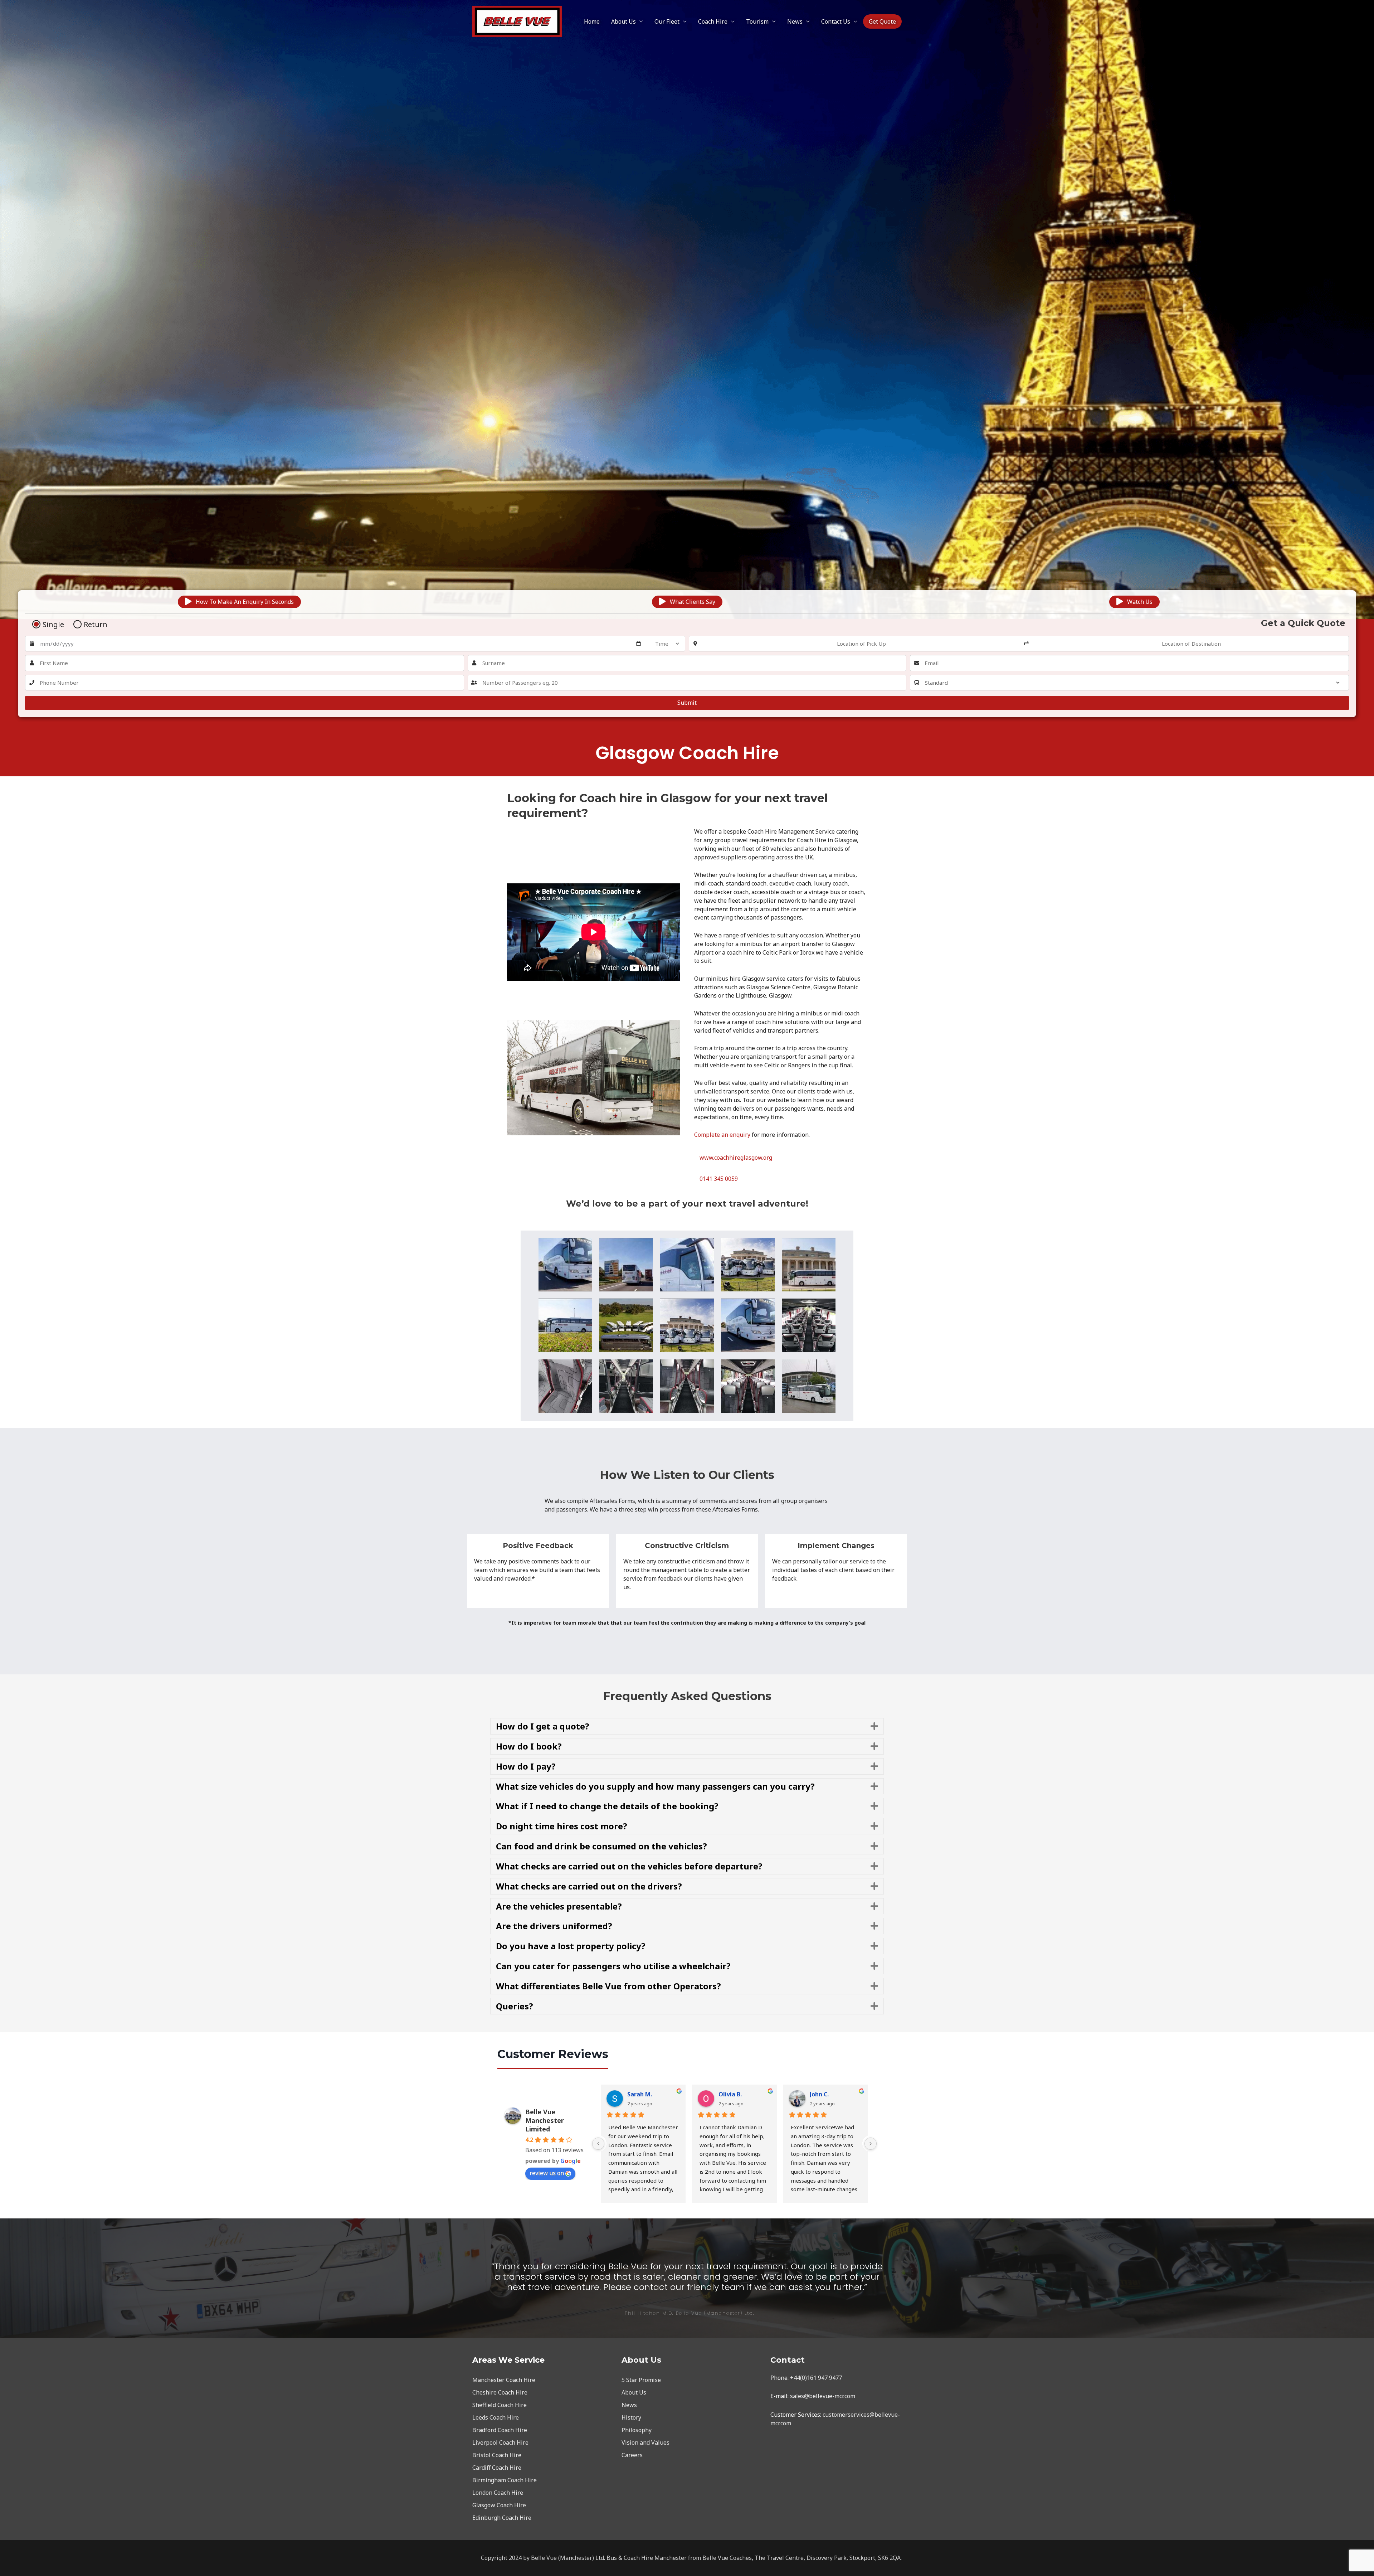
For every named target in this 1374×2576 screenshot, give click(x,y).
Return (96, 625)
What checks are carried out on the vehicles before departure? (629, 1866)
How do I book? (529, 1746)
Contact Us (836, 21)
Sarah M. (640, 2094)
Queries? (515, 2006)
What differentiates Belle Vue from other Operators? (608, 1986)
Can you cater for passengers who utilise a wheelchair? (613, 1966)
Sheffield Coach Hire (500, 2405)
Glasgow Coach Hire (499, 2505)
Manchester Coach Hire (504, 2380)
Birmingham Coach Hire (505, 2480)
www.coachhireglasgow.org (736, 1158)
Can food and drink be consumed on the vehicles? (601, 1846)
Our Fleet (667, 21)
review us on (547, 2173)
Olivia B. (730, 2094)
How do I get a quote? (543, 1726)
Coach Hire (713, 21)
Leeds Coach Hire (496, 2417)
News (795, 21)
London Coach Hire (498, 2493)
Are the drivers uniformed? (554, 1926)
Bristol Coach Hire (497, 2455)
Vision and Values (645, 2442)
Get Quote (882, 21)
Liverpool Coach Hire (500, 2442)
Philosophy (637, 2430)
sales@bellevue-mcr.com (823, 2396)
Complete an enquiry (722, 1135)
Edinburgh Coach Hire (502, 2518)
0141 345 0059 (719, 1179)
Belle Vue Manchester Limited (545, 2120)
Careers (632, 2455)
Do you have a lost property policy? (571, 1946)
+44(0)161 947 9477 (816, 2378)
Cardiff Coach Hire (497, 2468)
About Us (623, 21)
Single (53, 625)
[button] (239, 602)
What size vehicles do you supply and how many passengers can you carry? (655, 1786)
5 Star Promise (641, 2380)
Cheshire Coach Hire (500, 2392)
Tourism (757, 21)
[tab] (687, 1726)
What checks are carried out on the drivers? (589, 1886)
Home (592, 21)
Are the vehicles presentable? (559, 1906)
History (631, 2417)
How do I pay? (526, 1766)
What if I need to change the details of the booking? (607, 1806)
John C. (819, 2094)
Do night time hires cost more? (562, 1826)
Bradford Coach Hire (500, 2430)
